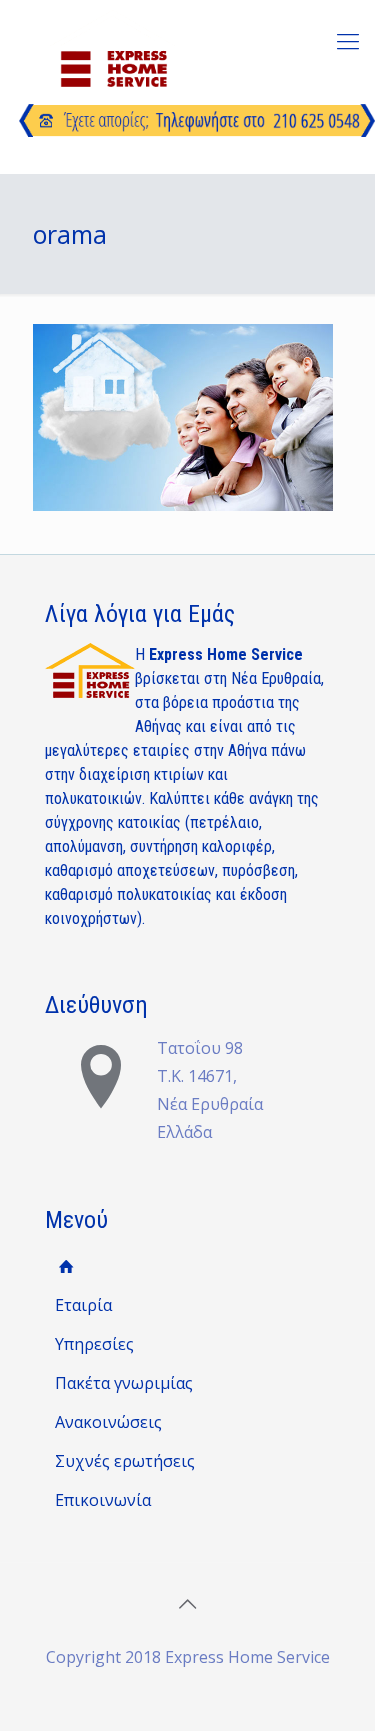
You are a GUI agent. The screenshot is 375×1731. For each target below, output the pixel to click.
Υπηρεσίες (94, 1344)
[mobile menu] (348, 40)
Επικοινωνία (103, 1500)
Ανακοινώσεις (108, 1422)
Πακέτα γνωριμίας (124, 1383)
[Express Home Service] (112, 48)
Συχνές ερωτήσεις (125, 1461)
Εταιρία (83, 1305)
